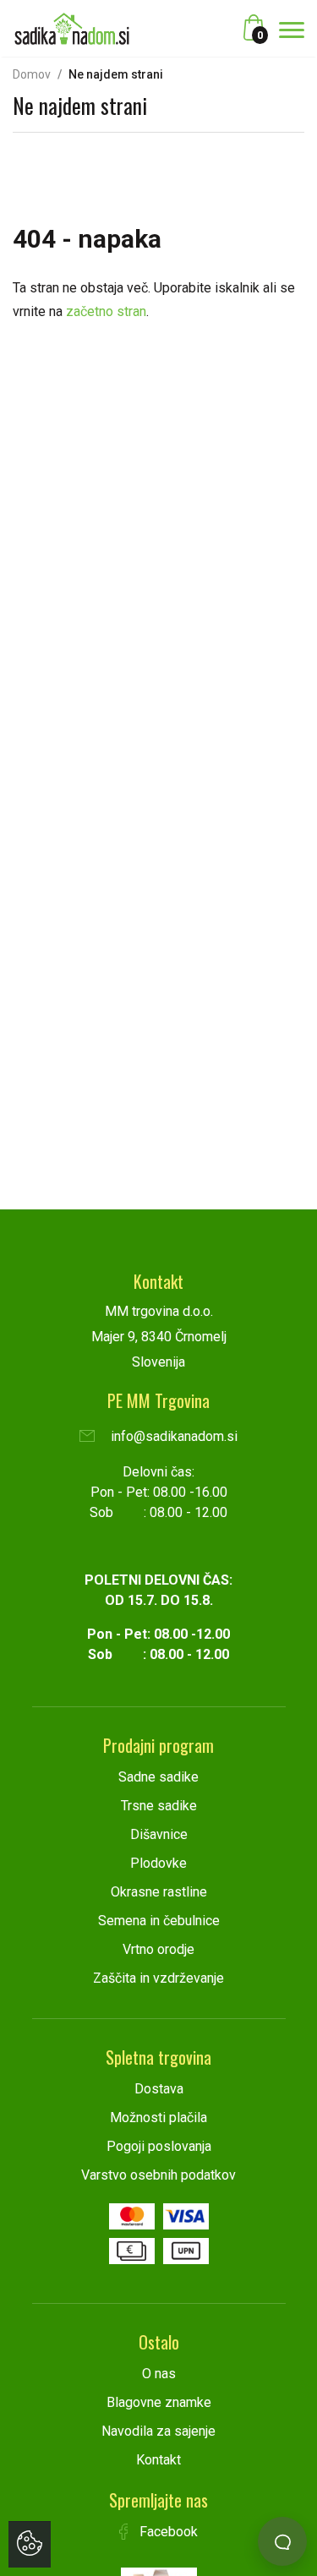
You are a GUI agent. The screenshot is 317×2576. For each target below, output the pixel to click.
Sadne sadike (158, 1777)
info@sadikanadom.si (172, 1436)
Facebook (167, 2532)
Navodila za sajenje (158, 2431)
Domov (32, 74)
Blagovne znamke (159, 2402)
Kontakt (158, 2460)
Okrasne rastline (159, 1892)
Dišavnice (159, 1834)
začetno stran (106, 311)
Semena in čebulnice (159, 1921)
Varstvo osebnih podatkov (158, 2175)
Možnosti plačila (158, 2118)
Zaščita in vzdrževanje (158, 1978)
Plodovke (158, 1863)
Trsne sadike (159, 1806)
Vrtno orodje (158, 1949)
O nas (159, 2374)
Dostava (159, 2089)
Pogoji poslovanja (159, 2146)
